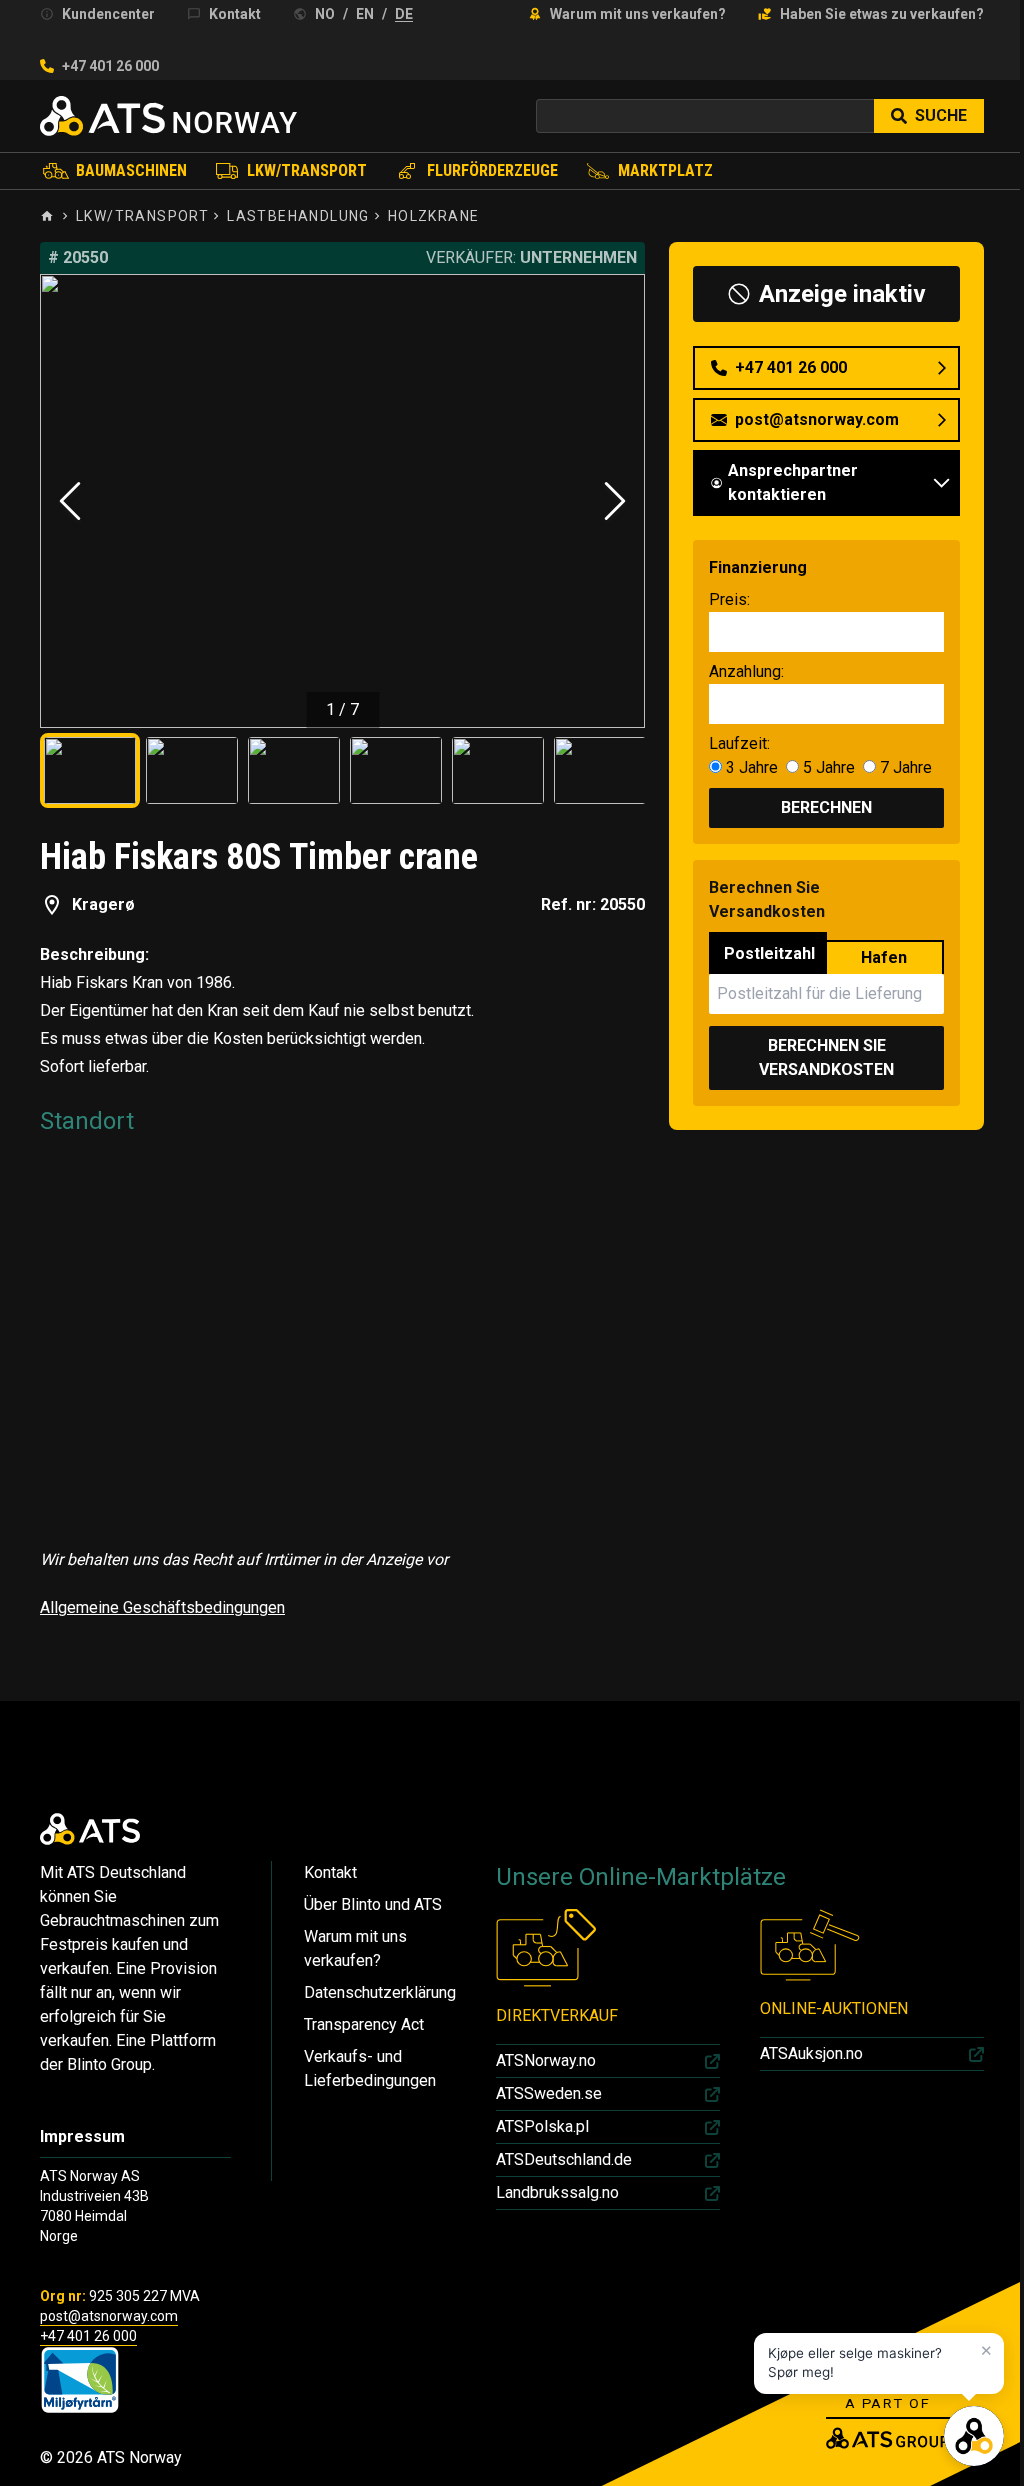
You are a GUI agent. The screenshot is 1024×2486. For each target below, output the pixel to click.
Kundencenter (108, 14)
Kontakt (235, 14)
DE (404, 14)
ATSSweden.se (549, 2093)
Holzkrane (434, 216)
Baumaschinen (131, 170)
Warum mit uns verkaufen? (638, 14)
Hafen (884, 957)
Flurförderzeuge (492, 170)
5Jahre (827, 767)
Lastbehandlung (298, 216)
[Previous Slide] (70, 501)
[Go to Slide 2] (192, 770)
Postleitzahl (769, 953)
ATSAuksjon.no (811, 2053)
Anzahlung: (746, 671)
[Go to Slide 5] (498, 770)
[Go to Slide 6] (600, 770)
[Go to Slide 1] (90, 770)
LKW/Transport (307, 170)
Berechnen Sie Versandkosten (826, 1057)
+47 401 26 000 (110, 66)
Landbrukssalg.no (557, 2192)
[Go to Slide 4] (396, 770)
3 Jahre (752, 767)
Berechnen (826, 807)
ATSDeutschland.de (564, 2159)
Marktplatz (665, 170)
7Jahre (904, 767)
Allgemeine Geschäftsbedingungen (162, 1607)
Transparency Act (364, 2024)
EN (365, 14)
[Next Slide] (615, 501)
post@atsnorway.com (109, 2316)
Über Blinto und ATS (373, 1904)
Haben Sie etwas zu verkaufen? (882, 14)
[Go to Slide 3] (294, 770)
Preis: (729, 599)
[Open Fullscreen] (342, 501)
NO (325, 14)
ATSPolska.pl (542, 2126)
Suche (941, 115)
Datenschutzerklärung (380, 1992)
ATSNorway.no (546, 2060)
